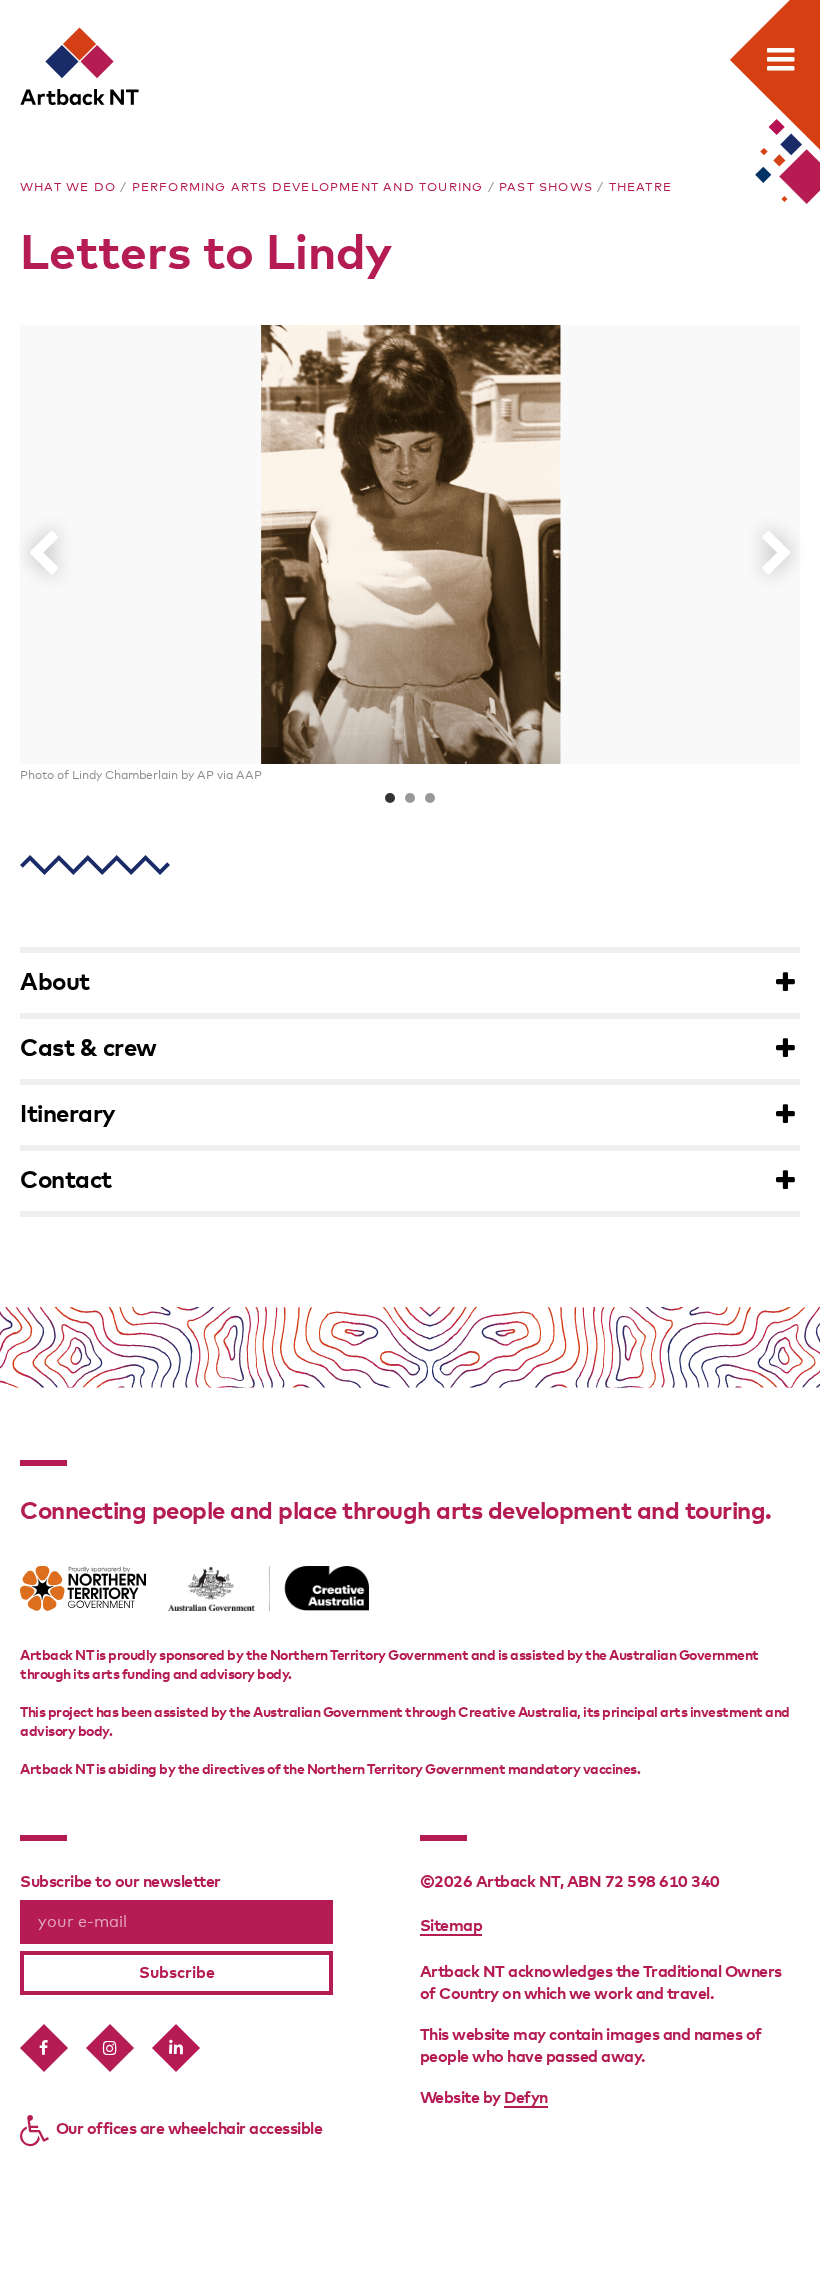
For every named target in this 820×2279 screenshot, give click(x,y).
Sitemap (451, 1926)
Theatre (640, 188)
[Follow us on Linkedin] (176, 2048)
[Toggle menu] (781, 59)
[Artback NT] (81, 67)
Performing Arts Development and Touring (308, 188)
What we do (68, 188)
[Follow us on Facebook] (44, 2048)
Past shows (546, 188)
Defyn (526, 2098)
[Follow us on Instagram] (110, 2048)
